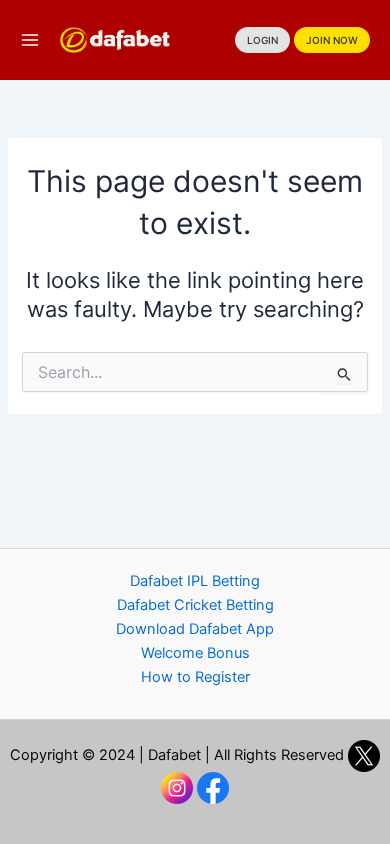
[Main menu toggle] (30, 40)
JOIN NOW (332, 40)
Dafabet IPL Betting (195, 581)
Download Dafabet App (195, 629)
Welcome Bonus (195, 653)
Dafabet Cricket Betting (195, 605)
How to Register (195, 677)
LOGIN (262, 40)
